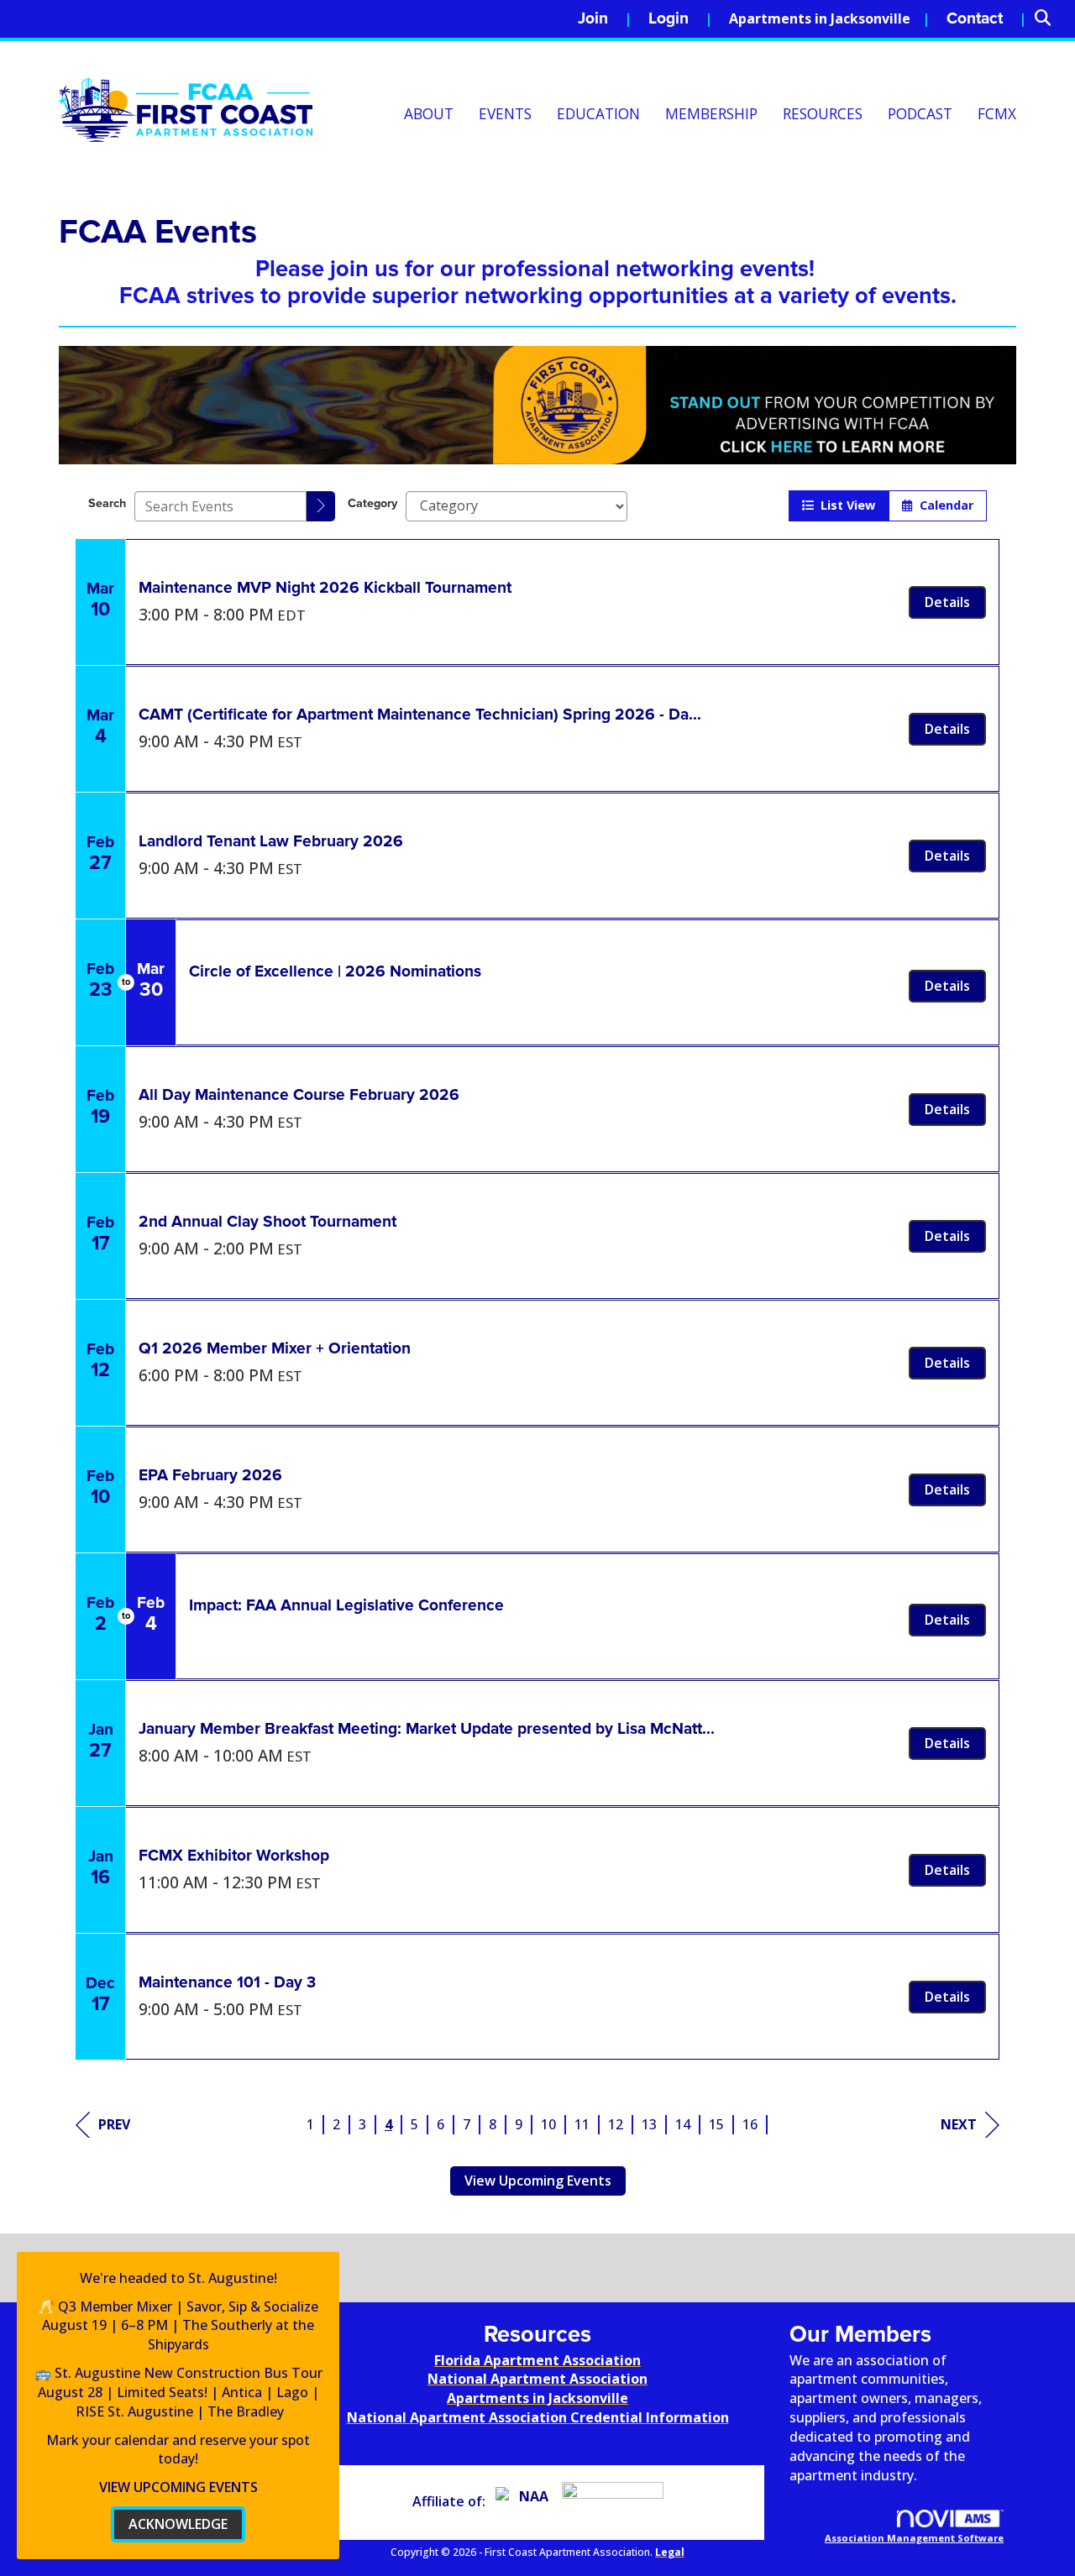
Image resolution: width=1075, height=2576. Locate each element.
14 (683, 2124)
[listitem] (605, 19)
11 (582, 2124)
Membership (711, 114)
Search (107, 503)
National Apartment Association (537, 2379)
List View (844, 505)
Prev (114, 2124)
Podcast (920, 114)
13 (649, 2124)
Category (372, 503)
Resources (823, 114)
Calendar (943, 505)
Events (505, 114)
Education (598, 114)
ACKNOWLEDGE (178, 2524)
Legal (670, 2552)
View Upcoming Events (538, 2181)
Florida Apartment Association (537, 2360)
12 (616, 2124)
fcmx (997, 114)
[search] (321, 506)
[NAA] (527, 2501)
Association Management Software (914, 2538)
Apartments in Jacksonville (820, 18)
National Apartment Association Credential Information (538, 2417)
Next (959, 2124)
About (429, 114)
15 (716, 2124)
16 (750, 2124)
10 (548, 2124)
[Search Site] (1049, 19)
